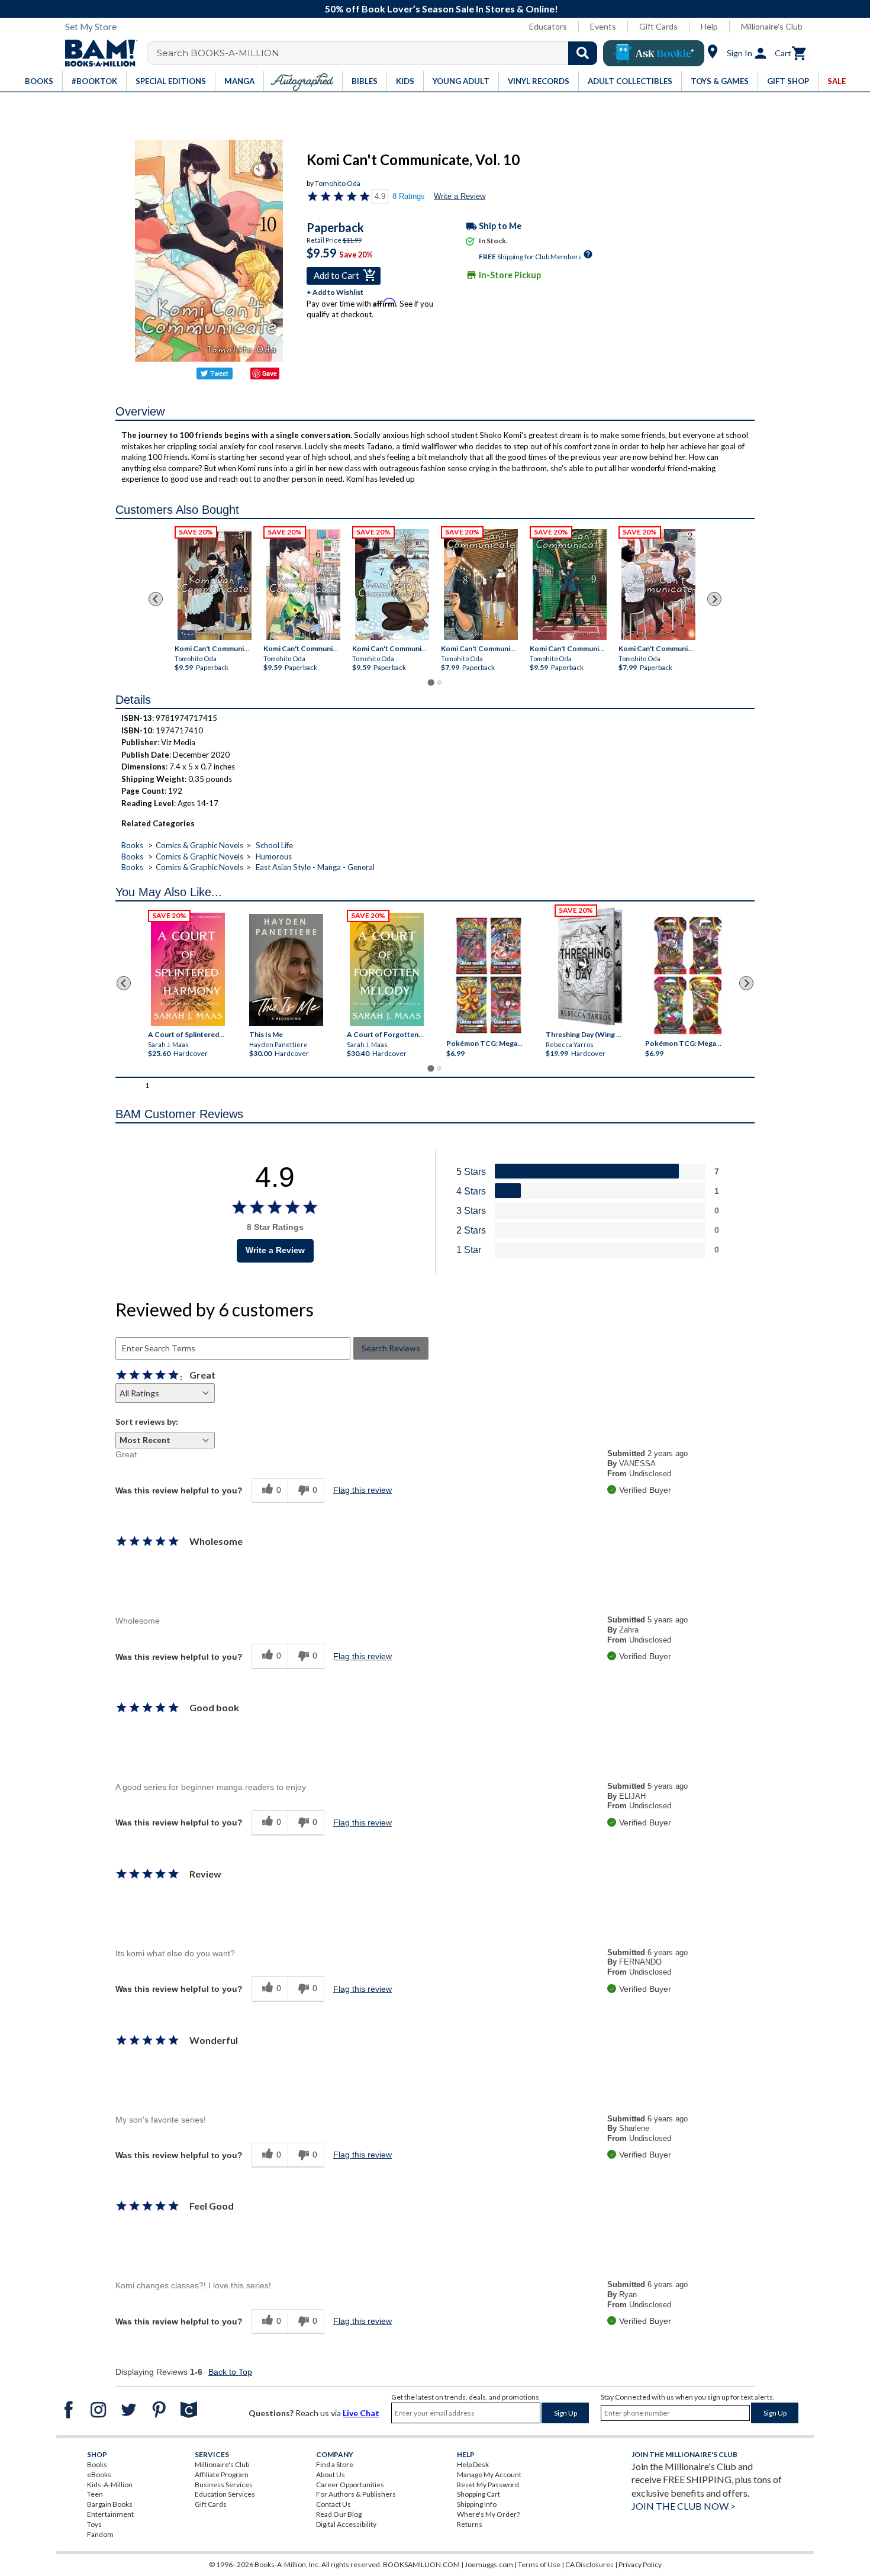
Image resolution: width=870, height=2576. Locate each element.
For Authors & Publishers (356, 2494)
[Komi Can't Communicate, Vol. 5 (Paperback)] (215, 585)
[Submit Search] (583, 53)
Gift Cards (658, 26)
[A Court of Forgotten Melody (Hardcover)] (387, 969)
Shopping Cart (478, 2494)
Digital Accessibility (346, 2524)
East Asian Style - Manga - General (315, 867)
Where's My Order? (488, 2514)
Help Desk (473, 2464)
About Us (331, 2474)
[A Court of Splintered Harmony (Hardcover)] (188, 969)
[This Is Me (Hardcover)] (286, 970)
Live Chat (361, 2413)
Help (709, 26)
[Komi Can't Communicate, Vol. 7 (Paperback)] (392, 585)
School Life (274, 845)
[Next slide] (714, 599)
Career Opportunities (350, 2485)
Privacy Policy (640, 2564)
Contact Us (333, 2504)
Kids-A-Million (110, 2485)
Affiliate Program (222, 2474)
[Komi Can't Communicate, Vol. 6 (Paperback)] (303, 585)
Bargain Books (110, 2504)
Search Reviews (391, 1348)
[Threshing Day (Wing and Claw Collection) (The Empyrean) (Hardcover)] (590, 967)
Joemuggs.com (489, 2564)
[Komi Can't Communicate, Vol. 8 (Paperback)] (481, 585)
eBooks (99, 2474)
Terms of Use (539, 2564)
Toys (94, 2524)
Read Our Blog (339, 2514)
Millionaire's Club (772, 26)
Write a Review (460, 196)
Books (132, 845)
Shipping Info (477, 2504)
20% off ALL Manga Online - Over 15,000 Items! (441, 9)
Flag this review (362, 1490)
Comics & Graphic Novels (199, 845)
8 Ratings (409, 196)
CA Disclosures (589, 2564)
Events (603, 26)
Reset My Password (488, 2485)
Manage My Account (489, 2474)
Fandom (100, 2534)
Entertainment (110, 2514)
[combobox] (380, 53)
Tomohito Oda (338, 183)
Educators (548, 26)
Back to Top (230, 2372)
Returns (470, 2524)
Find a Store (335, 2464)
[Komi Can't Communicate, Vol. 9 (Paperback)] (570, 585)
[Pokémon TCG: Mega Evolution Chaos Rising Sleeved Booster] (488, 976)
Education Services (225, 2494)
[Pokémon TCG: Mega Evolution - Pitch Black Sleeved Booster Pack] (688, 976)
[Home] (97, 53)
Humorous (274, 856)
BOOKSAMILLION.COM (421, 2564)
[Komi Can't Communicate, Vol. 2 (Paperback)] (658, 585)
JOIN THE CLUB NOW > (684, 2506)
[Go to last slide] (156, 599)
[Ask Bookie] (654, 53)
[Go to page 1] (431, 683)
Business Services (224, 2485)
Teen (95, 2494)
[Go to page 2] (439, 682)
